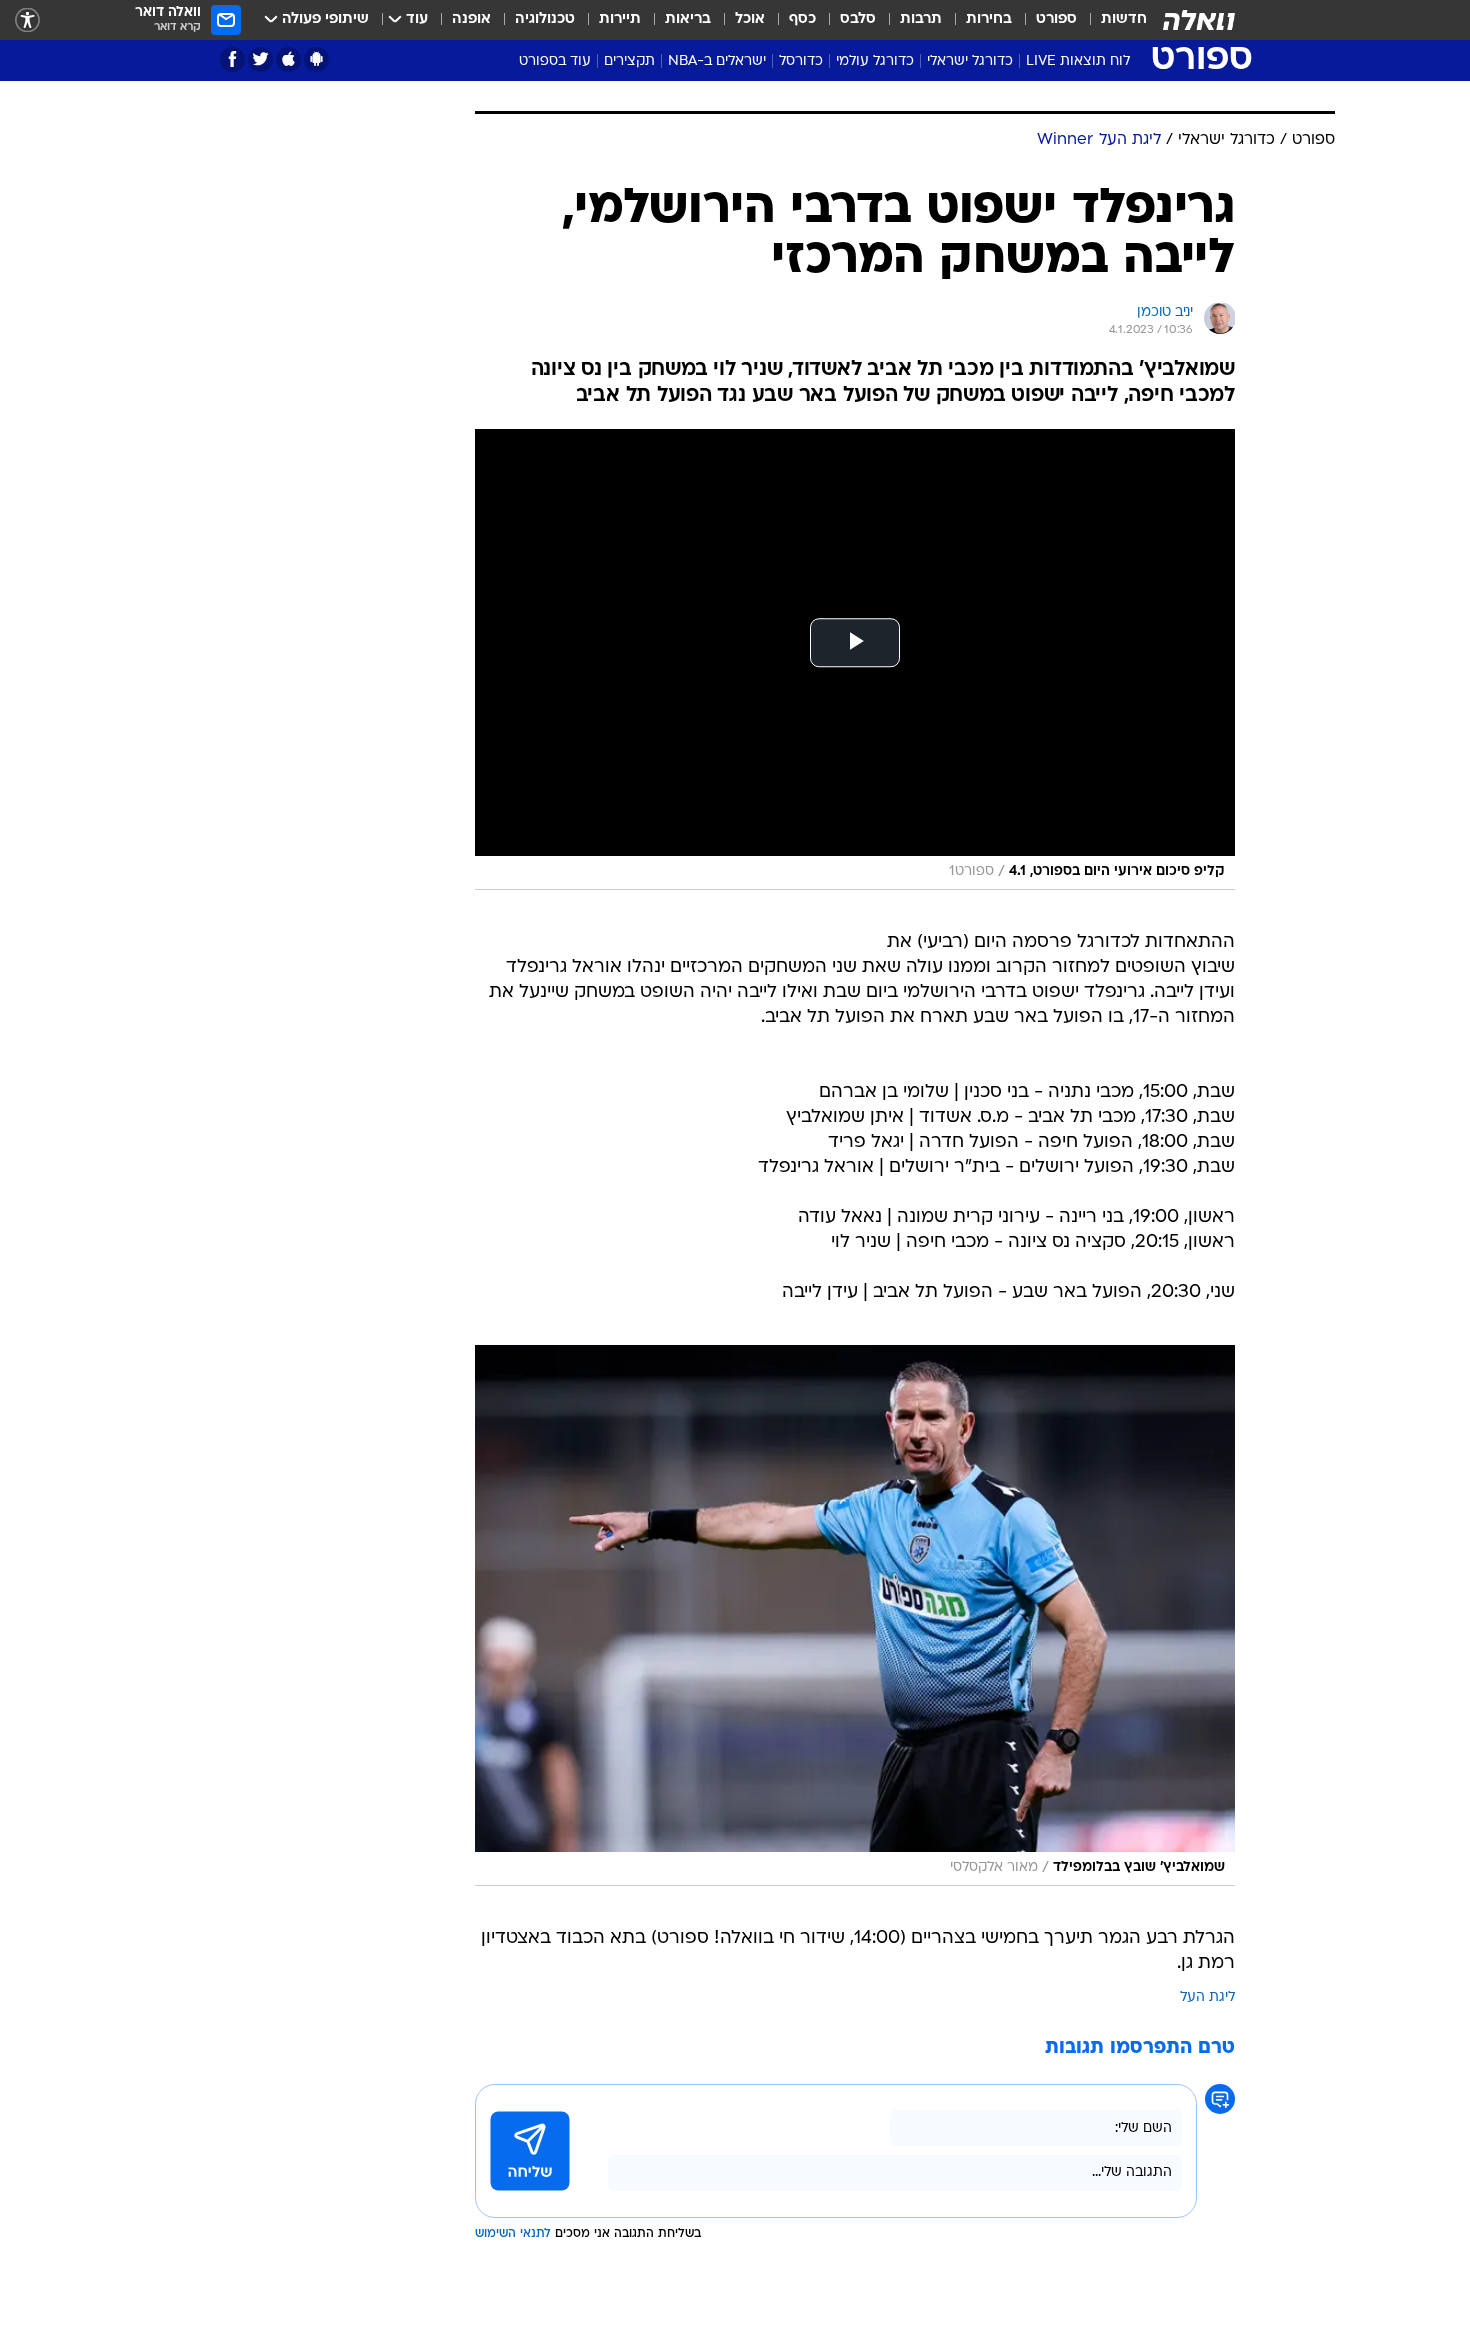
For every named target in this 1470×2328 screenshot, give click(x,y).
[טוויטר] (260, 59)
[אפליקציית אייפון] (288, 59)
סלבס (858, 19)
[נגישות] (27, 20)
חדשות (1124, 19)
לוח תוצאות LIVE (1078, 61)
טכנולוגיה (545, 19)
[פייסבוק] (232, 59)
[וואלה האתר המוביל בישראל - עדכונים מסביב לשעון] (1199, 20)
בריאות (688, 19)
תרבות (921, 19)
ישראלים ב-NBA (717, 61)
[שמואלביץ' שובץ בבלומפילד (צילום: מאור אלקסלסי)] (855, 1615)
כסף (802, 19)
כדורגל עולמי (875, 61)
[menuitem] (1112, 20)
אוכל (750, 19)
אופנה (471, 19)
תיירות (620, 19)
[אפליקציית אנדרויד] (316, 59)
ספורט (1056, 19)
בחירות (989, 19)
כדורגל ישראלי (970, 61)
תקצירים (629, 61)
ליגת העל (1207, 1997)
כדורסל (801, 61)
